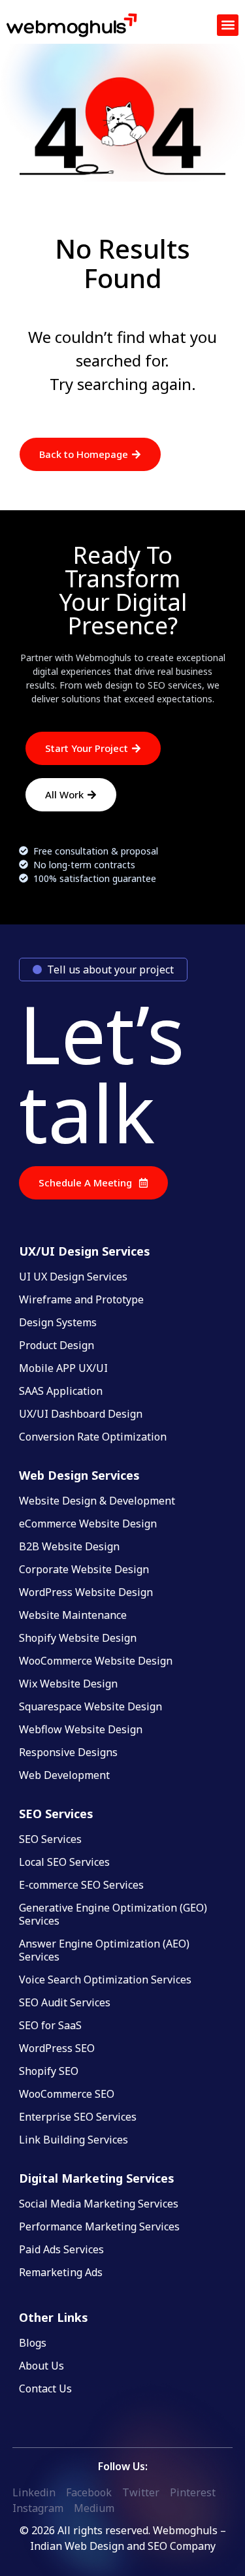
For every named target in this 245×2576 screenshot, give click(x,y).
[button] (228, 25)
